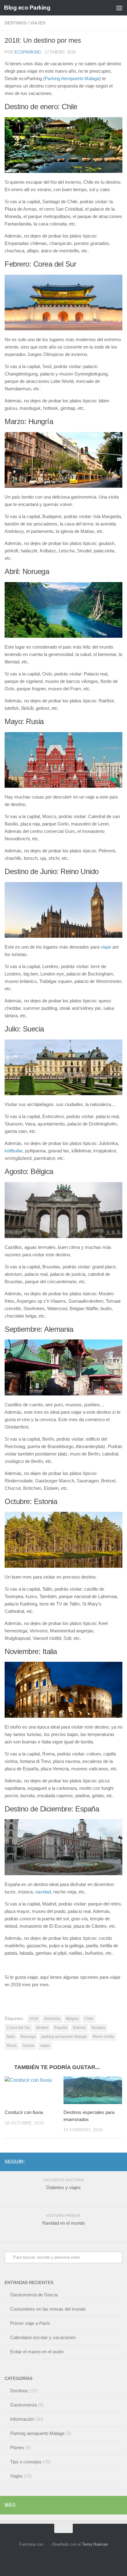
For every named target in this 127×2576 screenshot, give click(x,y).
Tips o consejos (26, 2462)
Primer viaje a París (30, 2323)
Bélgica (72, 2019)
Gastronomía (23, 2405)
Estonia (79, 2028)
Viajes (38, 23)
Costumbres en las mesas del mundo (48, 2309)
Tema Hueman (95, 2544)
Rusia (12, 2046)
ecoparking (28, 52)
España (61, 2028)
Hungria (98, 2028)
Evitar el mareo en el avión (37, 2352)
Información (22, 2419)
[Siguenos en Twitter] (119, 2162)
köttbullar (14, 1151)
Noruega (28, 2037)
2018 (34, 2019)
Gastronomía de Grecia (34, 2295)
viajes (45, 2046)
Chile (89, 2019)
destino (42, 2028)
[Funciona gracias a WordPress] (46, 2544)
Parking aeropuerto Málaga (37, 2433)
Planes (17, 2447)
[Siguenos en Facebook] (109, 2162)
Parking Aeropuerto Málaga (72, 78)
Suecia (28, 2046)
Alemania (52, 2019)
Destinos (16, 23)
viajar (106, 947)
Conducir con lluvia (24, 2112)
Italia (11, 2037)
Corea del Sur (18, 2028)
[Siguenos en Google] (99, 2162)
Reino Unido (103, 2037)
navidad (43, 1892)
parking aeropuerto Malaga (64, 2037)
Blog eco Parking (27, 8)
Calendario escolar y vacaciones (43, 2337)
